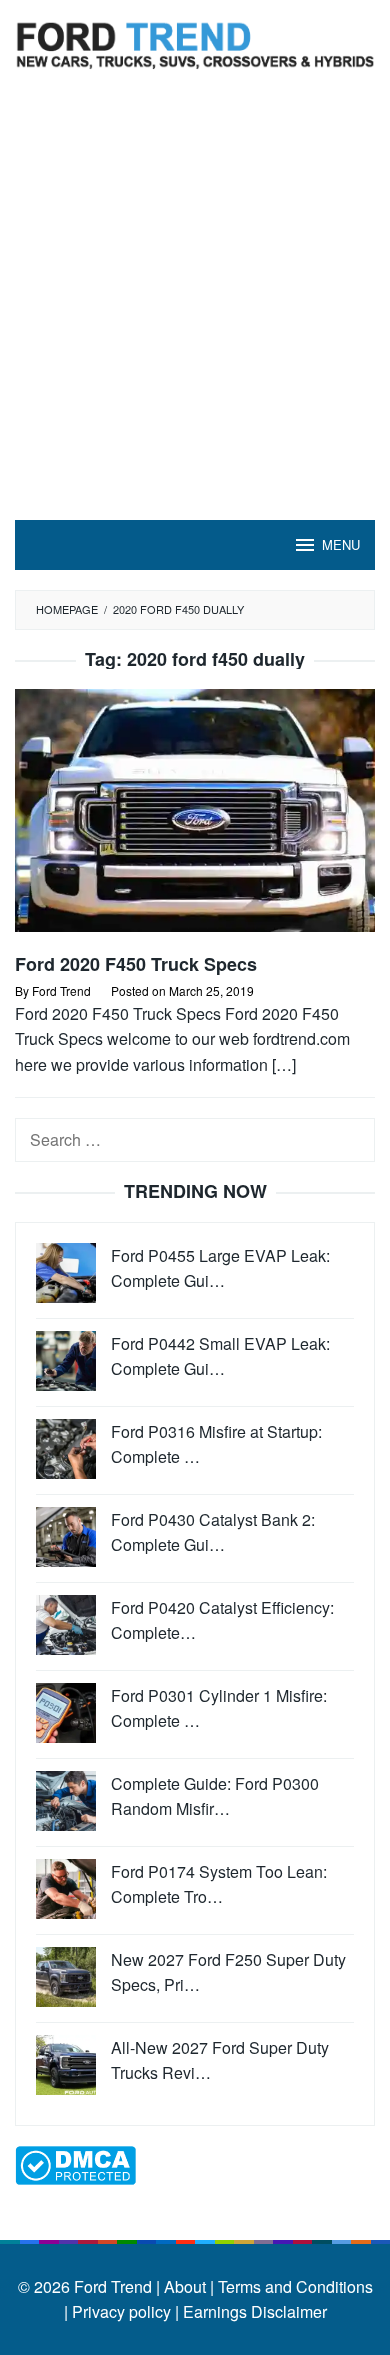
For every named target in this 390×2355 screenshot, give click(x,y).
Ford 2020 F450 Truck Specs (136, 964)
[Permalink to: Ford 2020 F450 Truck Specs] (195, 818)
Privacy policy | (123, 2311)
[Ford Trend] (195, 42)
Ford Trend (113, 2286)
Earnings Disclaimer (253, 2311)
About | (189, 2286)
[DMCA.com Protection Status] (75, 2162)
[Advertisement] (195, 315)
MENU (341, 544)
